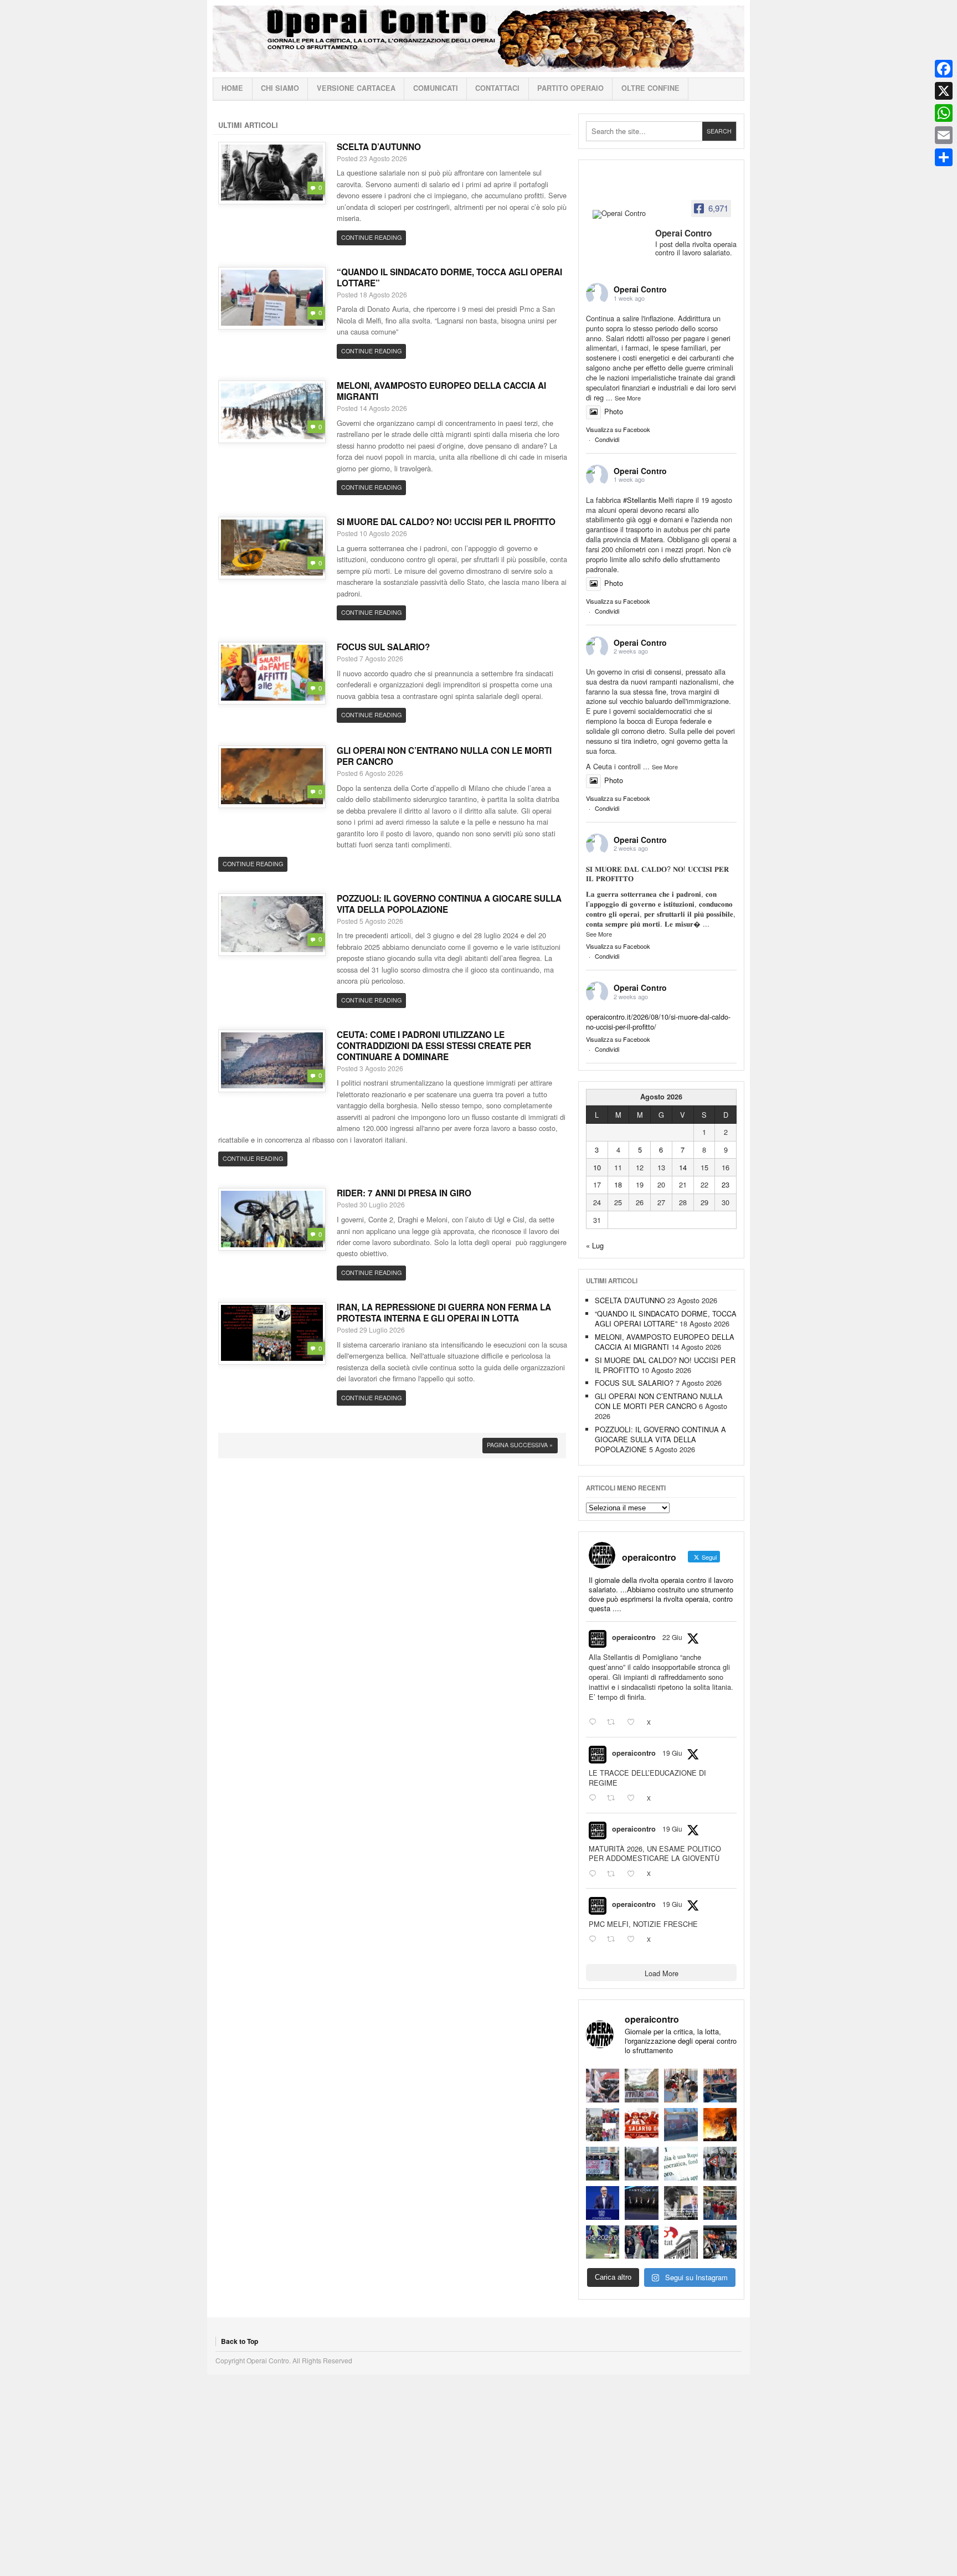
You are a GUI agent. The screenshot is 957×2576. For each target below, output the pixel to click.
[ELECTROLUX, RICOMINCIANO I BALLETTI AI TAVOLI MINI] (720, 2242)
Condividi (607, 439)
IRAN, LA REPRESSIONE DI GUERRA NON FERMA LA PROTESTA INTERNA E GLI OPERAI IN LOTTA (444, 1313)
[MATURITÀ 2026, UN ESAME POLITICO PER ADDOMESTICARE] (681, 2086)
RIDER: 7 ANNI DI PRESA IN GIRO (404, 1193)
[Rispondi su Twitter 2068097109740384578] (595, 1874)
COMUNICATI (436, 88)
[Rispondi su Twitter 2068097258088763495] (595, 1798)
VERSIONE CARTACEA (356, 88)
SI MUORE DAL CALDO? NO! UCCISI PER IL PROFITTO (446, 522)
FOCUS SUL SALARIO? (383, 647)
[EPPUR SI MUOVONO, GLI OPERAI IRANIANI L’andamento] (603, 2125)
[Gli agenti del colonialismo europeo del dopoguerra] (681, 2203)
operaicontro (634, 1637)
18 (618, 1184)
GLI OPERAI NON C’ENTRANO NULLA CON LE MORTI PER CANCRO (444, 756)
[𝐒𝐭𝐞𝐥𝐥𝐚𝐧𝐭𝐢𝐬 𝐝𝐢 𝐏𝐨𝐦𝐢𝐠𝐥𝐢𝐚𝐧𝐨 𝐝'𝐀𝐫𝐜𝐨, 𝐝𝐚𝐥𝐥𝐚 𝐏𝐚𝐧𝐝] (720, 2203)
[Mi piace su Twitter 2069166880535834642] (634, 1723)
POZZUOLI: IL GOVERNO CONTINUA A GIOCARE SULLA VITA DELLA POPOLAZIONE (449, 904)
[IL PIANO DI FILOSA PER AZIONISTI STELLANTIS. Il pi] (642, 2203)
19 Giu (672, 1753)
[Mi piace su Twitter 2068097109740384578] (634, 1874)
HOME (232, 88)
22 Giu (672, 1637)
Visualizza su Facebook (618, 429)
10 (597, 1167)
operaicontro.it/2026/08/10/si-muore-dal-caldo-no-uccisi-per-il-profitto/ (658, 1022)
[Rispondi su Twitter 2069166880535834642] (595, 1723)
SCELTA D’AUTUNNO (379, 147)
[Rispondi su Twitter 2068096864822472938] (595, 1940)
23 (726, 1184)
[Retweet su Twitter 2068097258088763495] (614, 1798)
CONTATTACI (497, 88)
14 (683, 1167)
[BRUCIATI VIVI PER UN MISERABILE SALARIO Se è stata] (720, 2164)
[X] (944, 91)
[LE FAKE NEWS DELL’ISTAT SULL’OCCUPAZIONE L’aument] (681, 2242)
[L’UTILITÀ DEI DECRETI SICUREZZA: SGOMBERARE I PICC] (642, 2242)
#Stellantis (640, 500)
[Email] (944, 135)
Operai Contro (478, 39)
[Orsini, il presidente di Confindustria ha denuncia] (603, 2203)
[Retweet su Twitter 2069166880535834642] (614, 1723)
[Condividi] (944, 157)
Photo (614, 411)
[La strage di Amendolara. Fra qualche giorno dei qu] (642, 2164)
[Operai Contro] (620, 214)
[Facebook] (944, 69)
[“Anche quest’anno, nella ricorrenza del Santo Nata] (603, 2086)
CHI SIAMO (280, 88)
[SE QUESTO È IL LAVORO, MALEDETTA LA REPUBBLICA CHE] (681, 2164)
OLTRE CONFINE (650, 88)
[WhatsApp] (944, 113)
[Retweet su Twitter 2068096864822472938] (614, 1940)
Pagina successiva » (520, 1445)
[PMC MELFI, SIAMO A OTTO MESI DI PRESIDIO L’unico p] (681, 2125)
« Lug (595, 1245)
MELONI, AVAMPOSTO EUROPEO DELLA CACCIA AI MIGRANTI (441, 391)
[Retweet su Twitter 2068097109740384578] (614, 1874)
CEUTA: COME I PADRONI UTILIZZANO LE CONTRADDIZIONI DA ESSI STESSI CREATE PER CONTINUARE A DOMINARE (434, 1046)
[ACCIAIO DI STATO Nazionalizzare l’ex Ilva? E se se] (720, 2125)
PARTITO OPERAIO (570, 88)
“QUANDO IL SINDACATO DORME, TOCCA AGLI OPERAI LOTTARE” (449, 277)
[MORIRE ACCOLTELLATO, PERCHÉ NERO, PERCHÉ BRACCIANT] (603, 2242)
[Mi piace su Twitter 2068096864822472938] (634, 1940)
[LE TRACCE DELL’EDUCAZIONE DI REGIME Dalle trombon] (642, 2086)
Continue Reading (371, 237)
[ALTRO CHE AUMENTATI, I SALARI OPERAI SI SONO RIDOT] (642, 2125)
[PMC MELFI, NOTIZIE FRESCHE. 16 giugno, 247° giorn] (720, 2086)
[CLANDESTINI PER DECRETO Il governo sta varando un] (603, 2164)
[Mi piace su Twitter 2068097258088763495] (634, 1798)
